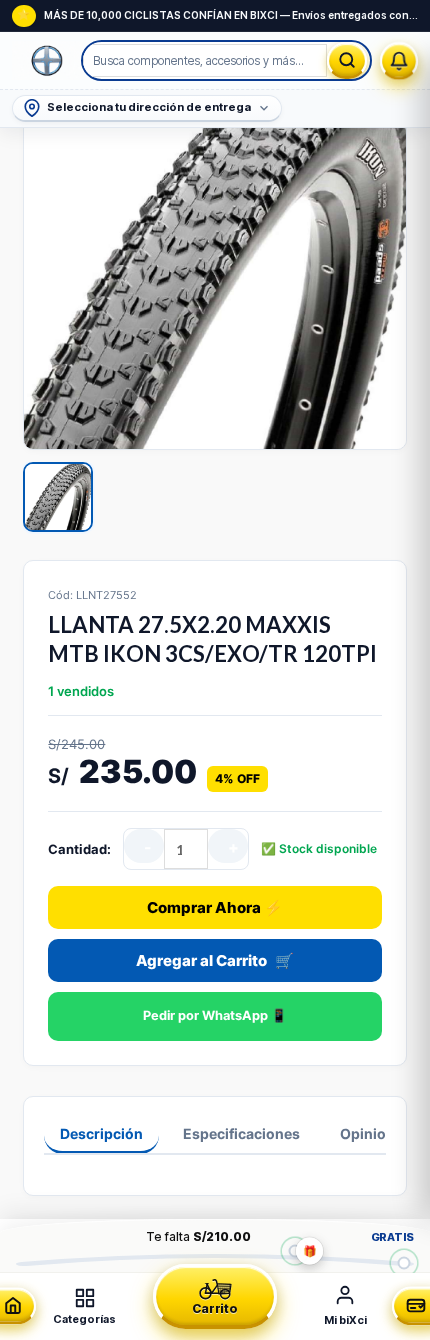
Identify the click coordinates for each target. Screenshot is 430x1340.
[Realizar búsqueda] (347, 60)
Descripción (101, 1133)
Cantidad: (79, 849)
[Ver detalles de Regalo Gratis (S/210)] (294, 1250)
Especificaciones (241, 1133)
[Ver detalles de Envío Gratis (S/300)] (404, 1262)
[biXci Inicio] (47, 61)
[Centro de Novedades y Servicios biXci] (399, 61)
